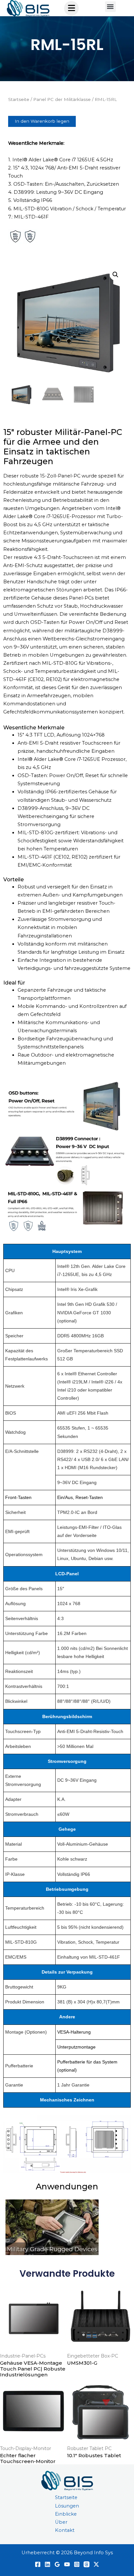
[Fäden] (87, 2564)
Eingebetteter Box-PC (93, 2356)
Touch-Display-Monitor (26, 2448)
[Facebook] (38, 2564)
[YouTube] (67, 2564)
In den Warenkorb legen (42, 121)
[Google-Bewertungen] (57, 2564)
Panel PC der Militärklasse (62, 99)
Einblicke (66, 2514)
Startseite (19, 99)
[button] (110, 7)
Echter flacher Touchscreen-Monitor (28, 2458)
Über (61, 2522)
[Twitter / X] (96, 2564)
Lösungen (67, 2506)
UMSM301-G (82, 2363)
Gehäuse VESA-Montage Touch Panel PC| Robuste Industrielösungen (33, 2369)
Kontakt (65, 2530)
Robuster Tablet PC (89, 2448)
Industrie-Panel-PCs (23, 2356)
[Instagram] (77, 2564)
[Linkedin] (47, 2564)
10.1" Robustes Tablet (94, 2455)
